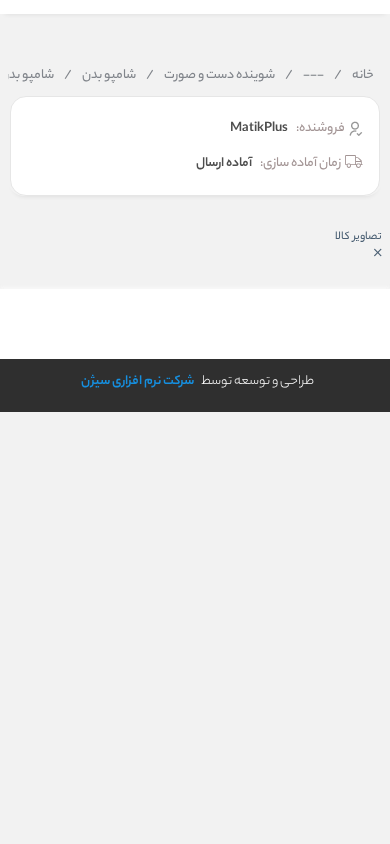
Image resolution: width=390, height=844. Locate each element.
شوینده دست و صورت (210, 76)
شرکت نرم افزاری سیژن (137, 381)
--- (304, 76)
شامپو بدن (100, 76)
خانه (354, 76)
